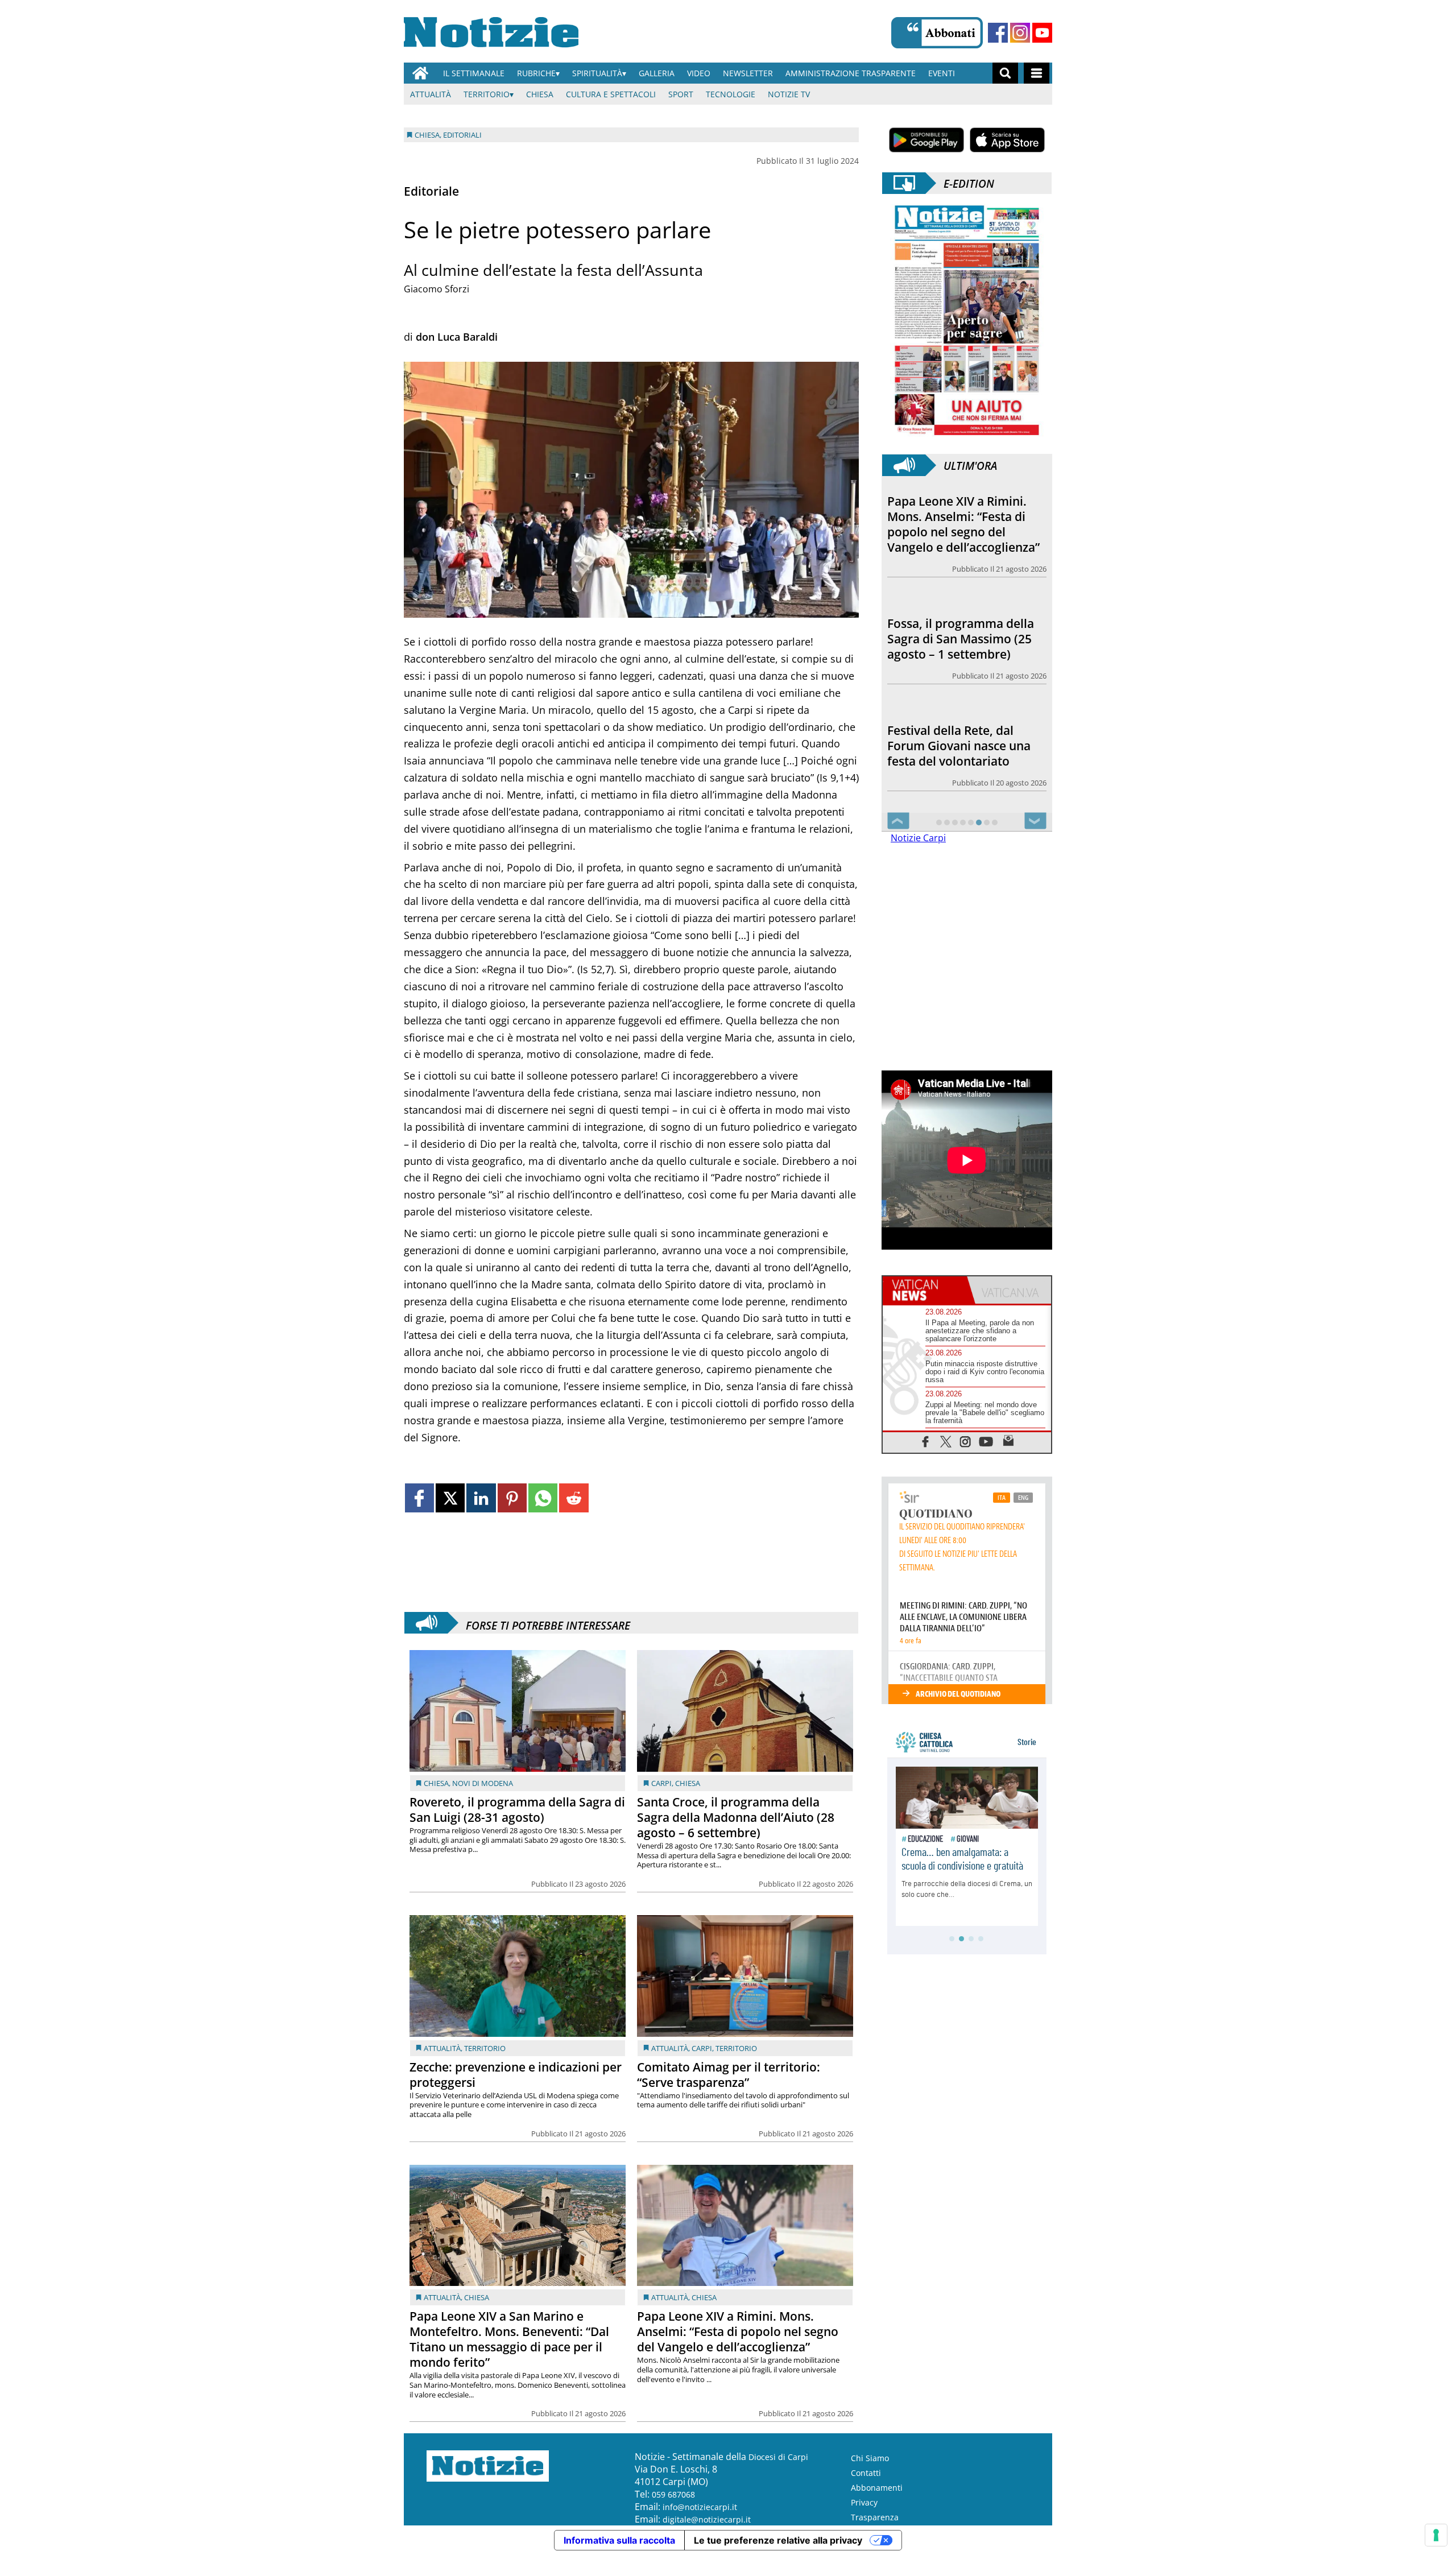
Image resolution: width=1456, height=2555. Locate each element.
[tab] (925, 1290)
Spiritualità (597, 73)
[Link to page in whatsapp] (543, 1498)
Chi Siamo (870, 2458)
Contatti (866, 2473)
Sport (681, 94)
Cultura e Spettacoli (611, 94)
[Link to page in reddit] (574, 1498)
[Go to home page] (420, 73)
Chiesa (540, 94)
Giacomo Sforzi (437, 289)
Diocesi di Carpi (778, 2457)
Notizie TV (789, 94)
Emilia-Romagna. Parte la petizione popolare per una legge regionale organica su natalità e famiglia (965, 738)
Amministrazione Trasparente (851, 73)
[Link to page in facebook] (419, 1498)
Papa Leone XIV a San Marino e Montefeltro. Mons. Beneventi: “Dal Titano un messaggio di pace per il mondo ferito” (509, 2339)
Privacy (864, 2502)
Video (699, 73)
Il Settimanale (474, 73)
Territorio (487, 94)
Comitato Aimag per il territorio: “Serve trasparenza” (729, 2075)
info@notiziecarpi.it (700, 2507)
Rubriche (536, 73)
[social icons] (926, 1441)
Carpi (661, 1783)
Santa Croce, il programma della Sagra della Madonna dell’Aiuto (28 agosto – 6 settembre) (736, 1817)
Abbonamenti (877, 2488)
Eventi (942, 73)
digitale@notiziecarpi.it (707, 2519)
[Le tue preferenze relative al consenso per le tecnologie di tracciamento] (1436, 2535)
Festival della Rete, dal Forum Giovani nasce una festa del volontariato (959, 623)
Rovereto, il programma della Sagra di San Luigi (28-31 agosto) (517, 1810)
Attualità (431, 94)
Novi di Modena (483, 1783)
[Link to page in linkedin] (481, 1498)
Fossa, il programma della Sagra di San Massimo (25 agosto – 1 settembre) (961, 516)
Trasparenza (875, 2517)
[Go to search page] (1005, 73)
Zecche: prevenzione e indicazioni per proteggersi (516, 2075)
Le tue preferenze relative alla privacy (778, 2540)
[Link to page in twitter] (450, 1498)
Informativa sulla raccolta (619, 2540)
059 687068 (673, 2494)
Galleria (657, 73)
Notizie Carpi (918, 838)
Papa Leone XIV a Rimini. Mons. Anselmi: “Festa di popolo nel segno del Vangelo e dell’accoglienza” (738, 2331)
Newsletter (748, 73)
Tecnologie (731, 94)
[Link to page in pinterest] (512, 1498)
